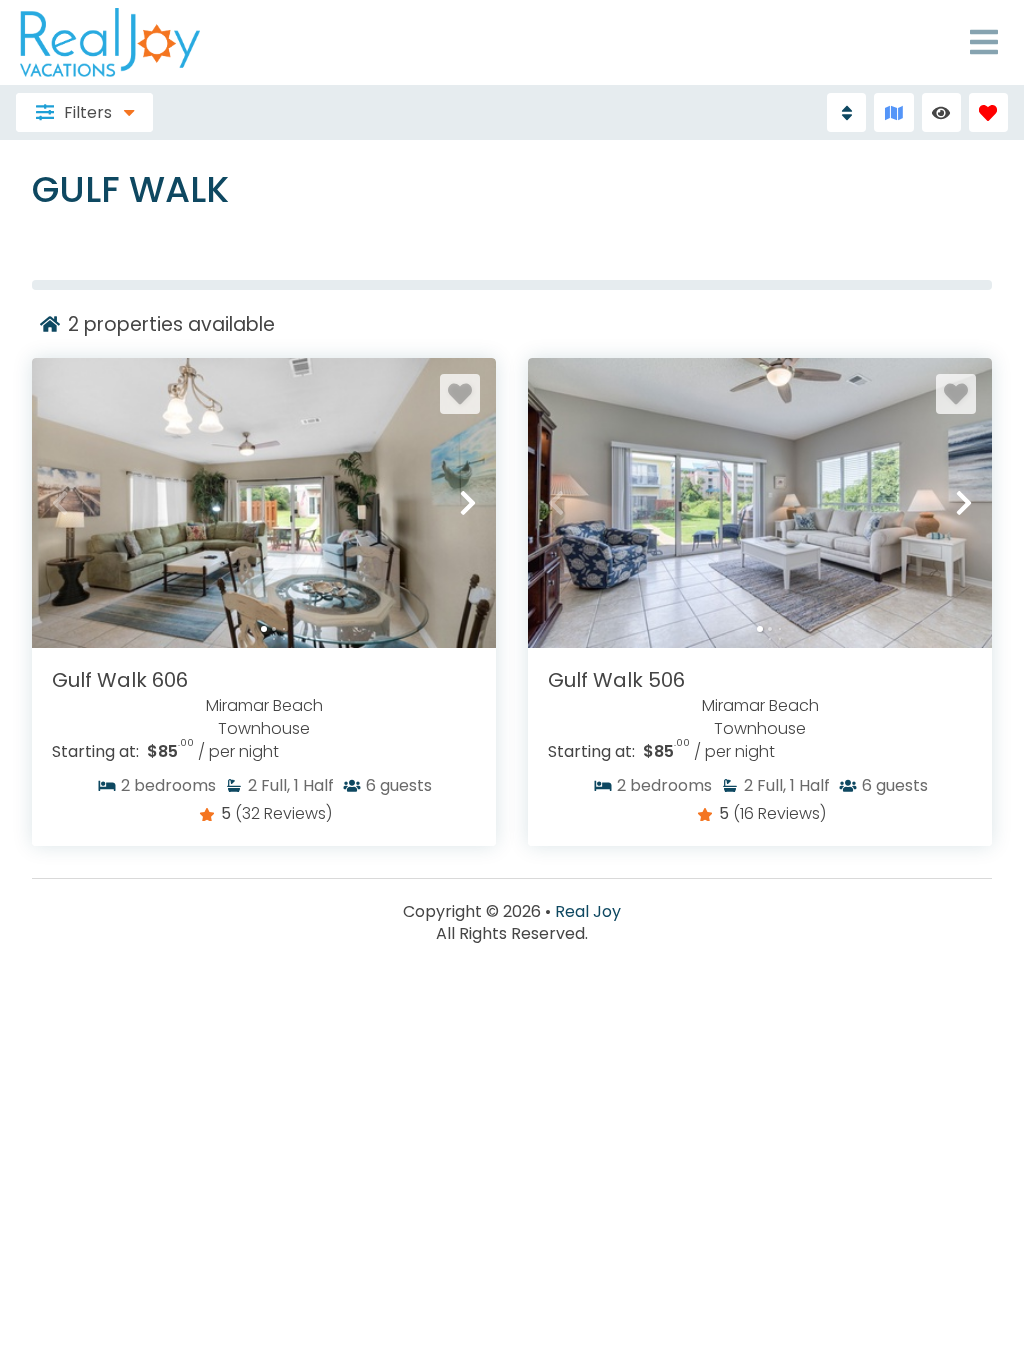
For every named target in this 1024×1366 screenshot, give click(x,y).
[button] (60, 503)
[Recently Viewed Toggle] (941, 112)
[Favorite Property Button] (460, 394)
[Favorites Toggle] (988, 112)
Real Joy (588, 912)
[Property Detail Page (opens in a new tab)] (264, 503)
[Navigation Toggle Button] (984, 42)
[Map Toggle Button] (893, 112)
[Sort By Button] (846, 112)
